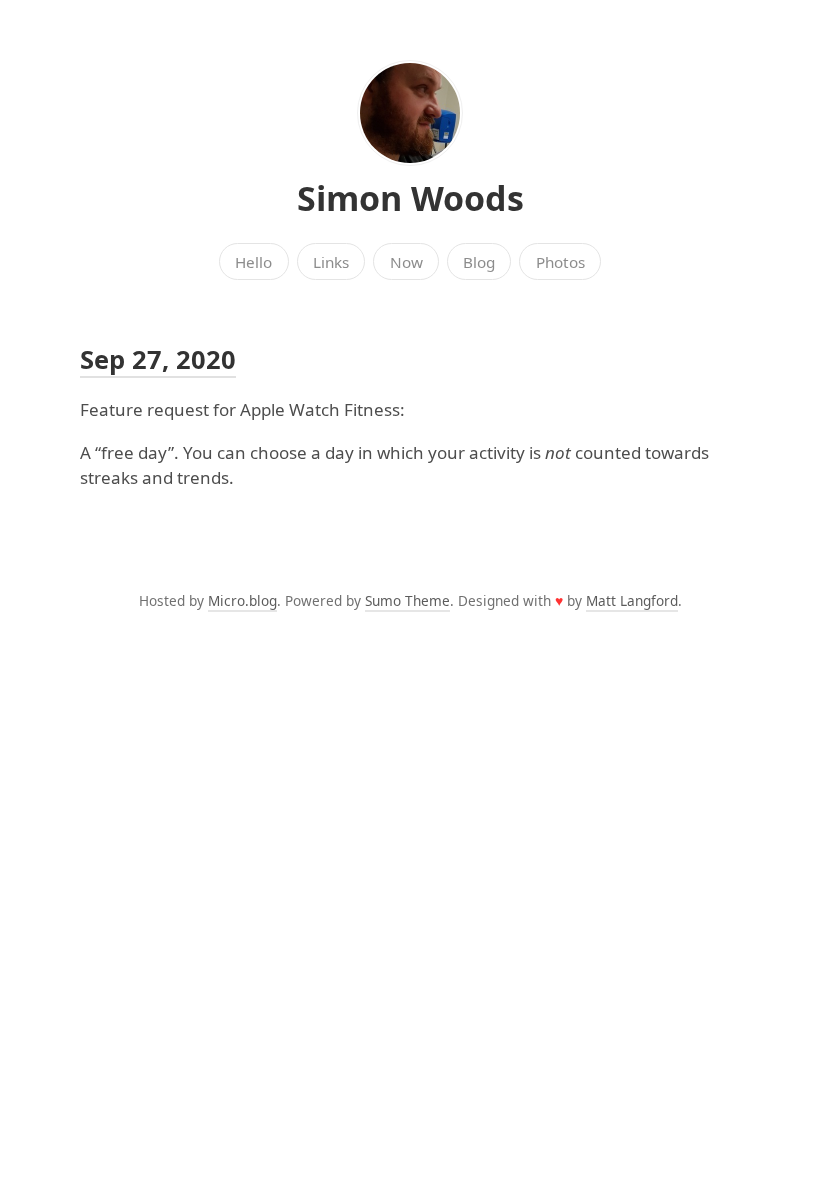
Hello (253, 262)
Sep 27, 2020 (158, 359)
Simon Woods (410, 198)
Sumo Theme (407, 600)
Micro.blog (242, 600)
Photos (560, 262)
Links (331, 262)
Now (406, 262)
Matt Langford (632, 600)
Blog (479, 262)
